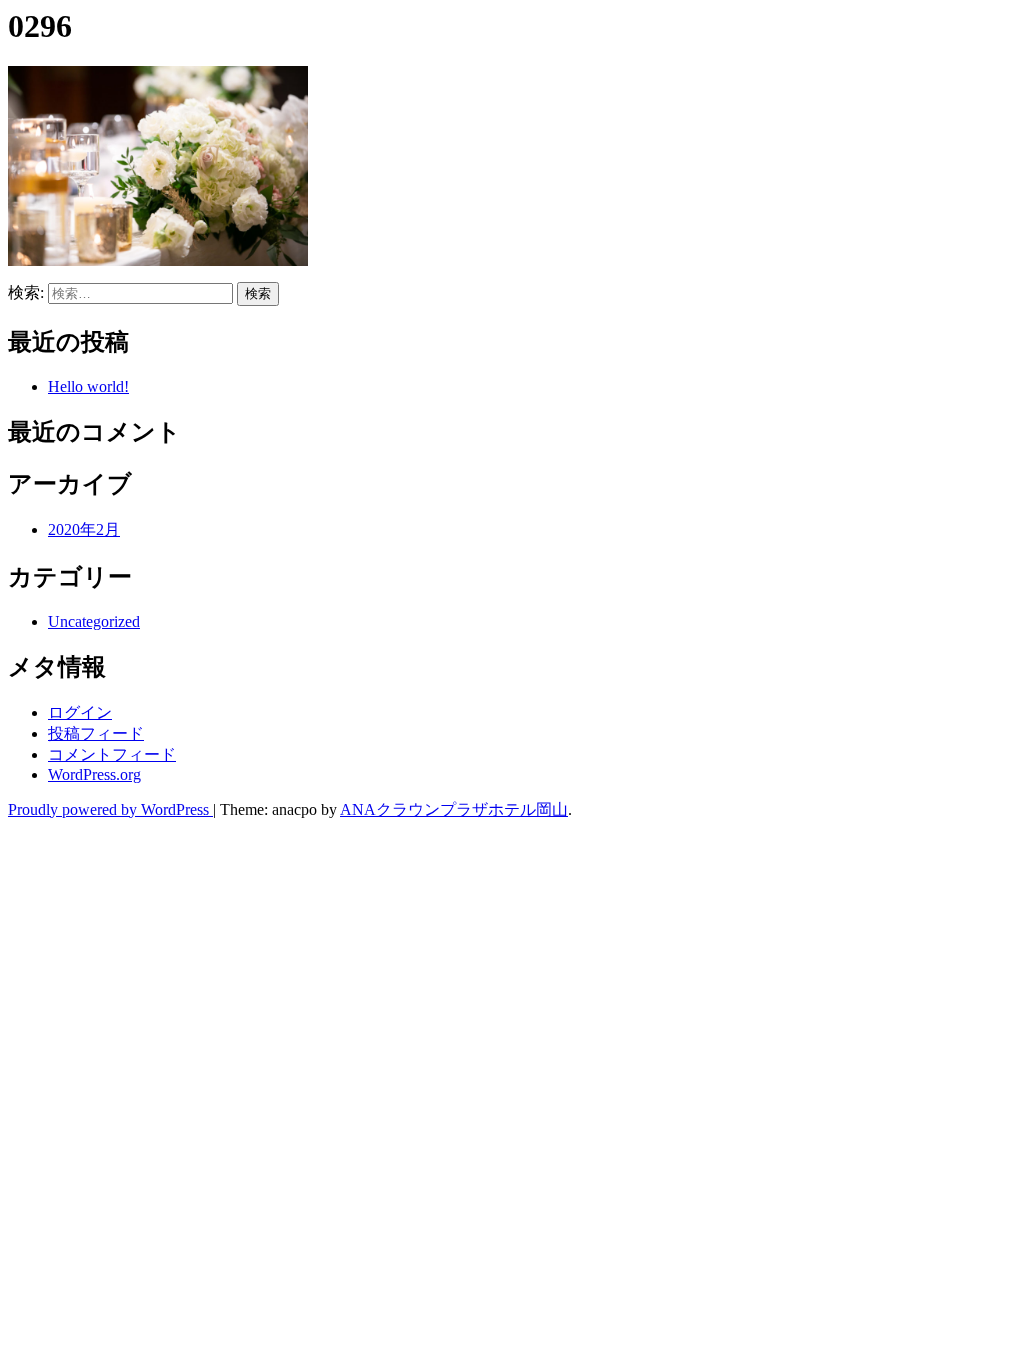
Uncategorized (94, 621)
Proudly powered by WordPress (110, 809)
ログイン (80, 712)
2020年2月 (84, 529)
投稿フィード (96, 733)
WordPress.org (94, 774)
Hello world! (88, 386)
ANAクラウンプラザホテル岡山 (454, 809)
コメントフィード (112, 754)
